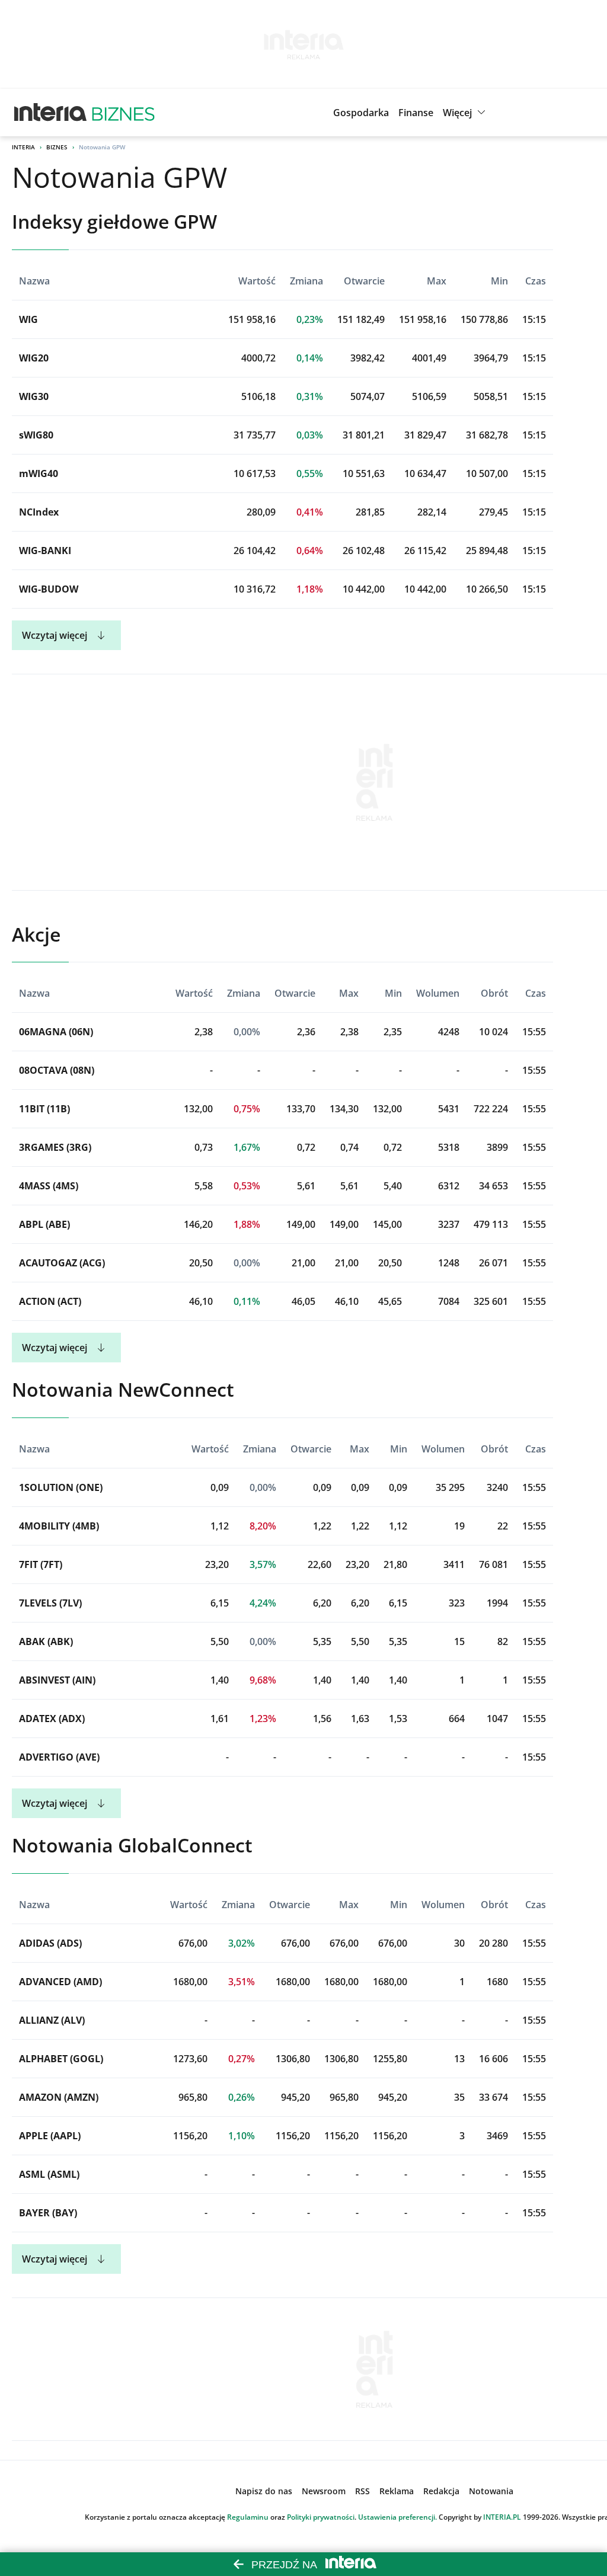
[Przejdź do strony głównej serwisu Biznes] (123, 113)
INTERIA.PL (502, 2517)
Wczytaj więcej (55, 635)
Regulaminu (248, 2517)
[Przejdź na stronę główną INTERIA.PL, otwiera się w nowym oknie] (51, 113)
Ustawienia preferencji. (397, 2517)
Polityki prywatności (321, 2517)
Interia (23, 147)
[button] (466, 113)
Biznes (57, 147)
